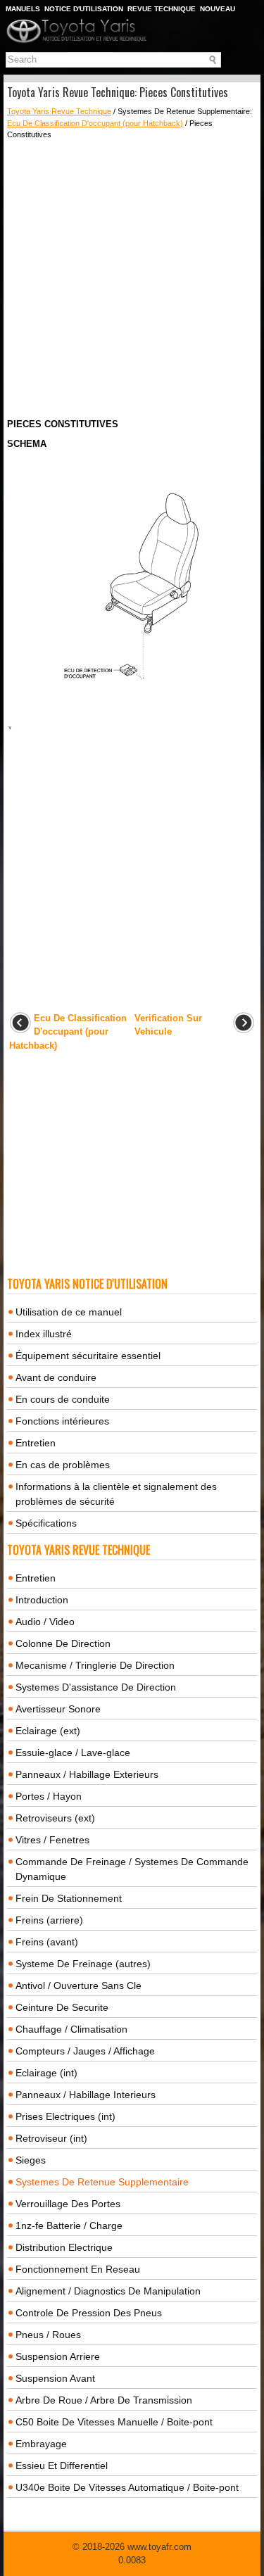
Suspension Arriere (58, 2356)
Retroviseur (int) (51, 2138)
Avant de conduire (56, 1377)
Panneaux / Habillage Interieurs (86, 2095)
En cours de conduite (63, 1399)
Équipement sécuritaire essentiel (88, 1356)
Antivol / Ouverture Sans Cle (78, 1985)
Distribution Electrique (64, 2247)
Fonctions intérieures (62, 1421)
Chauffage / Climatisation (71, 2029)
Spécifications (46, 1523)
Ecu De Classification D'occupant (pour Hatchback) (95, 123)
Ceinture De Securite (62, 2007)
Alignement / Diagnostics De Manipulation (108, 2291)
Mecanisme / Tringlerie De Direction (95, 1665)
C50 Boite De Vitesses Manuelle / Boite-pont (114, 2422)
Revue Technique (162, 9)
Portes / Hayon (49, 1796)
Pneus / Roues (48, 2335)
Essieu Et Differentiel (62, 2465)
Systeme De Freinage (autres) (83, 1964)
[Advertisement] (132, 279)
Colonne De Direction (63, 1643)
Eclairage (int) (46, 2073)
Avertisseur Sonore (58, 1709)
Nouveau (218, 9)
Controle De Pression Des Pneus (89, 2313)
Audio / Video (45, 1622)
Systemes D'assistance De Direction (96, 1687)
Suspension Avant (55, 2378)
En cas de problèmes (63, 1465)
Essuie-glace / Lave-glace (73, 1753)
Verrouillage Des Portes (68, 2204)
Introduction (42, 1600)
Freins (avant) (47, 1942)
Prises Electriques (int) (65, 2116)
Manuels (23, 9)
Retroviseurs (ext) (55, 1818)
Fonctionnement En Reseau (78, 2269)
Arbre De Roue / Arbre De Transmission (104, 2400)
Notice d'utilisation (84, 9)
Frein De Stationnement (69, 1898)
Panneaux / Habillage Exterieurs (87, 1774)
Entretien (36, 1443)
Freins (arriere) (49, 1920)
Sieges (31, 2160)
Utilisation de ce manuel (69, 1312)
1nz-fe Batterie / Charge (69, 2225)
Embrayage (41, 2444)
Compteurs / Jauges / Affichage (85, 2051)
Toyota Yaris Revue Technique (59, 111)
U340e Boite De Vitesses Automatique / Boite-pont (127, 2487)
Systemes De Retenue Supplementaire (102, 2182)
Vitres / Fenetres (52, 1840)
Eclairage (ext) (48, 1731)
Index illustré (44, 1334)
